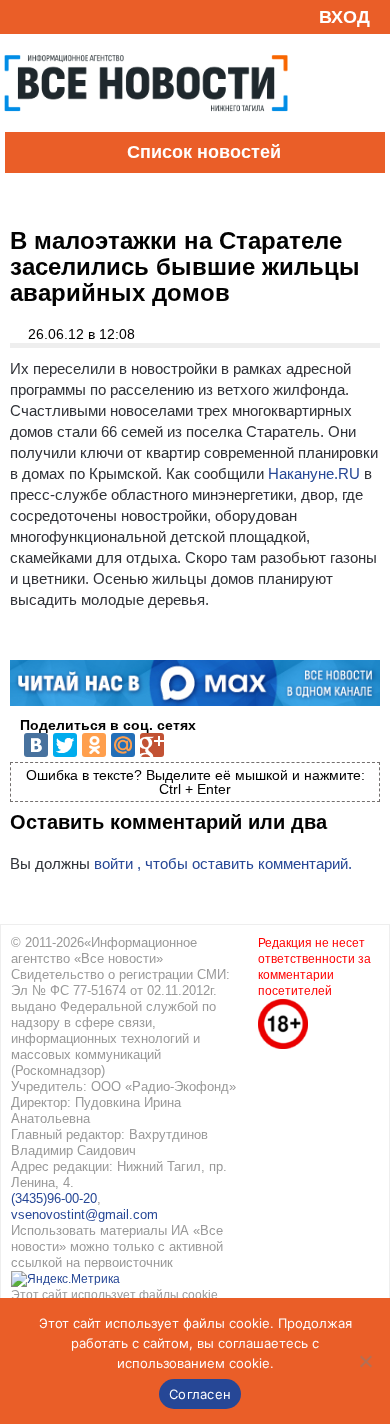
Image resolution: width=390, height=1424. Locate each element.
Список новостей (204, 152)
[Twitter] (65, 745)
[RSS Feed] (23, 16)
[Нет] (365, 1361)
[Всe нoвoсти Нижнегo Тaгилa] (146, 127)
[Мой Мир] (123, 745)
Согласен (200, 1394)
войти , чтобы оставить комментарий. (223, 863)
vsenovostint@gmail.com (84, 1214)
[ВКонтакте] (36, 745)
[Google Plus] (152, 745)
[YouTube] (54, 16)
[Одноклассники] (94, 745)
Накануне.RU (314, 473)
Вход (344, 17)
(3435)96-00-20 (54, 1198)
